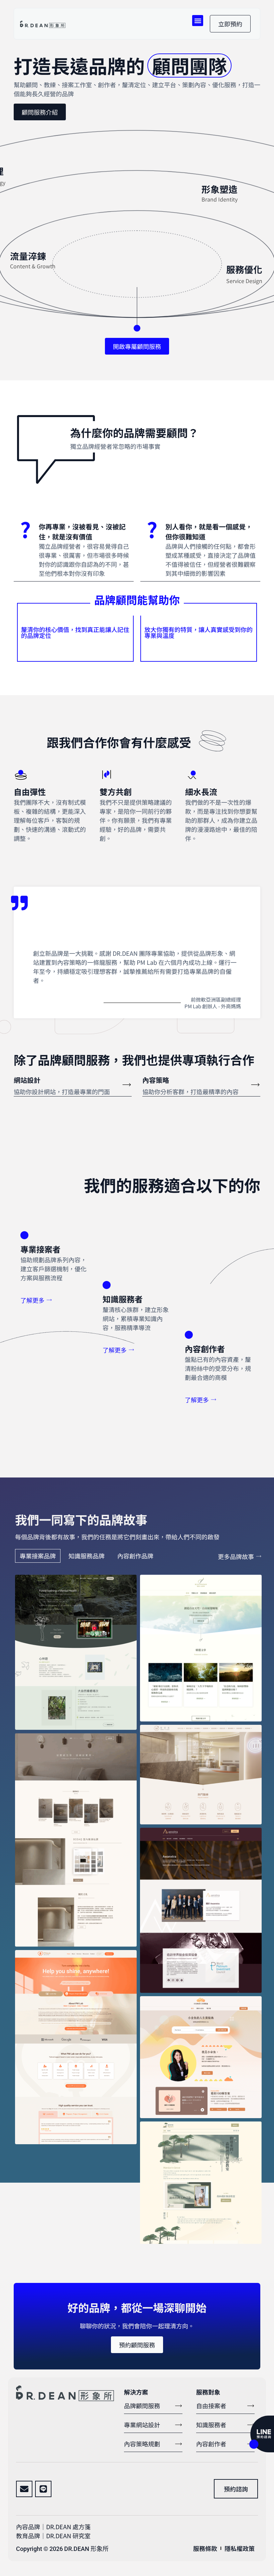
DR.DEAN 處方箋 (68, 2527)
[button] (198, 21)
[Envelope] (24, 2489)
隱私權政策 (240, 2548)
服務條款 (205, 2548)
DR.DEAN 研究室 (68, 2536)
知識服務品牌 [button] (87, 1556)
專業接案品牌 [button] (38, 1556)
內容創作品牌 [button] (135, 1556)
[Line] (43, 2489)
